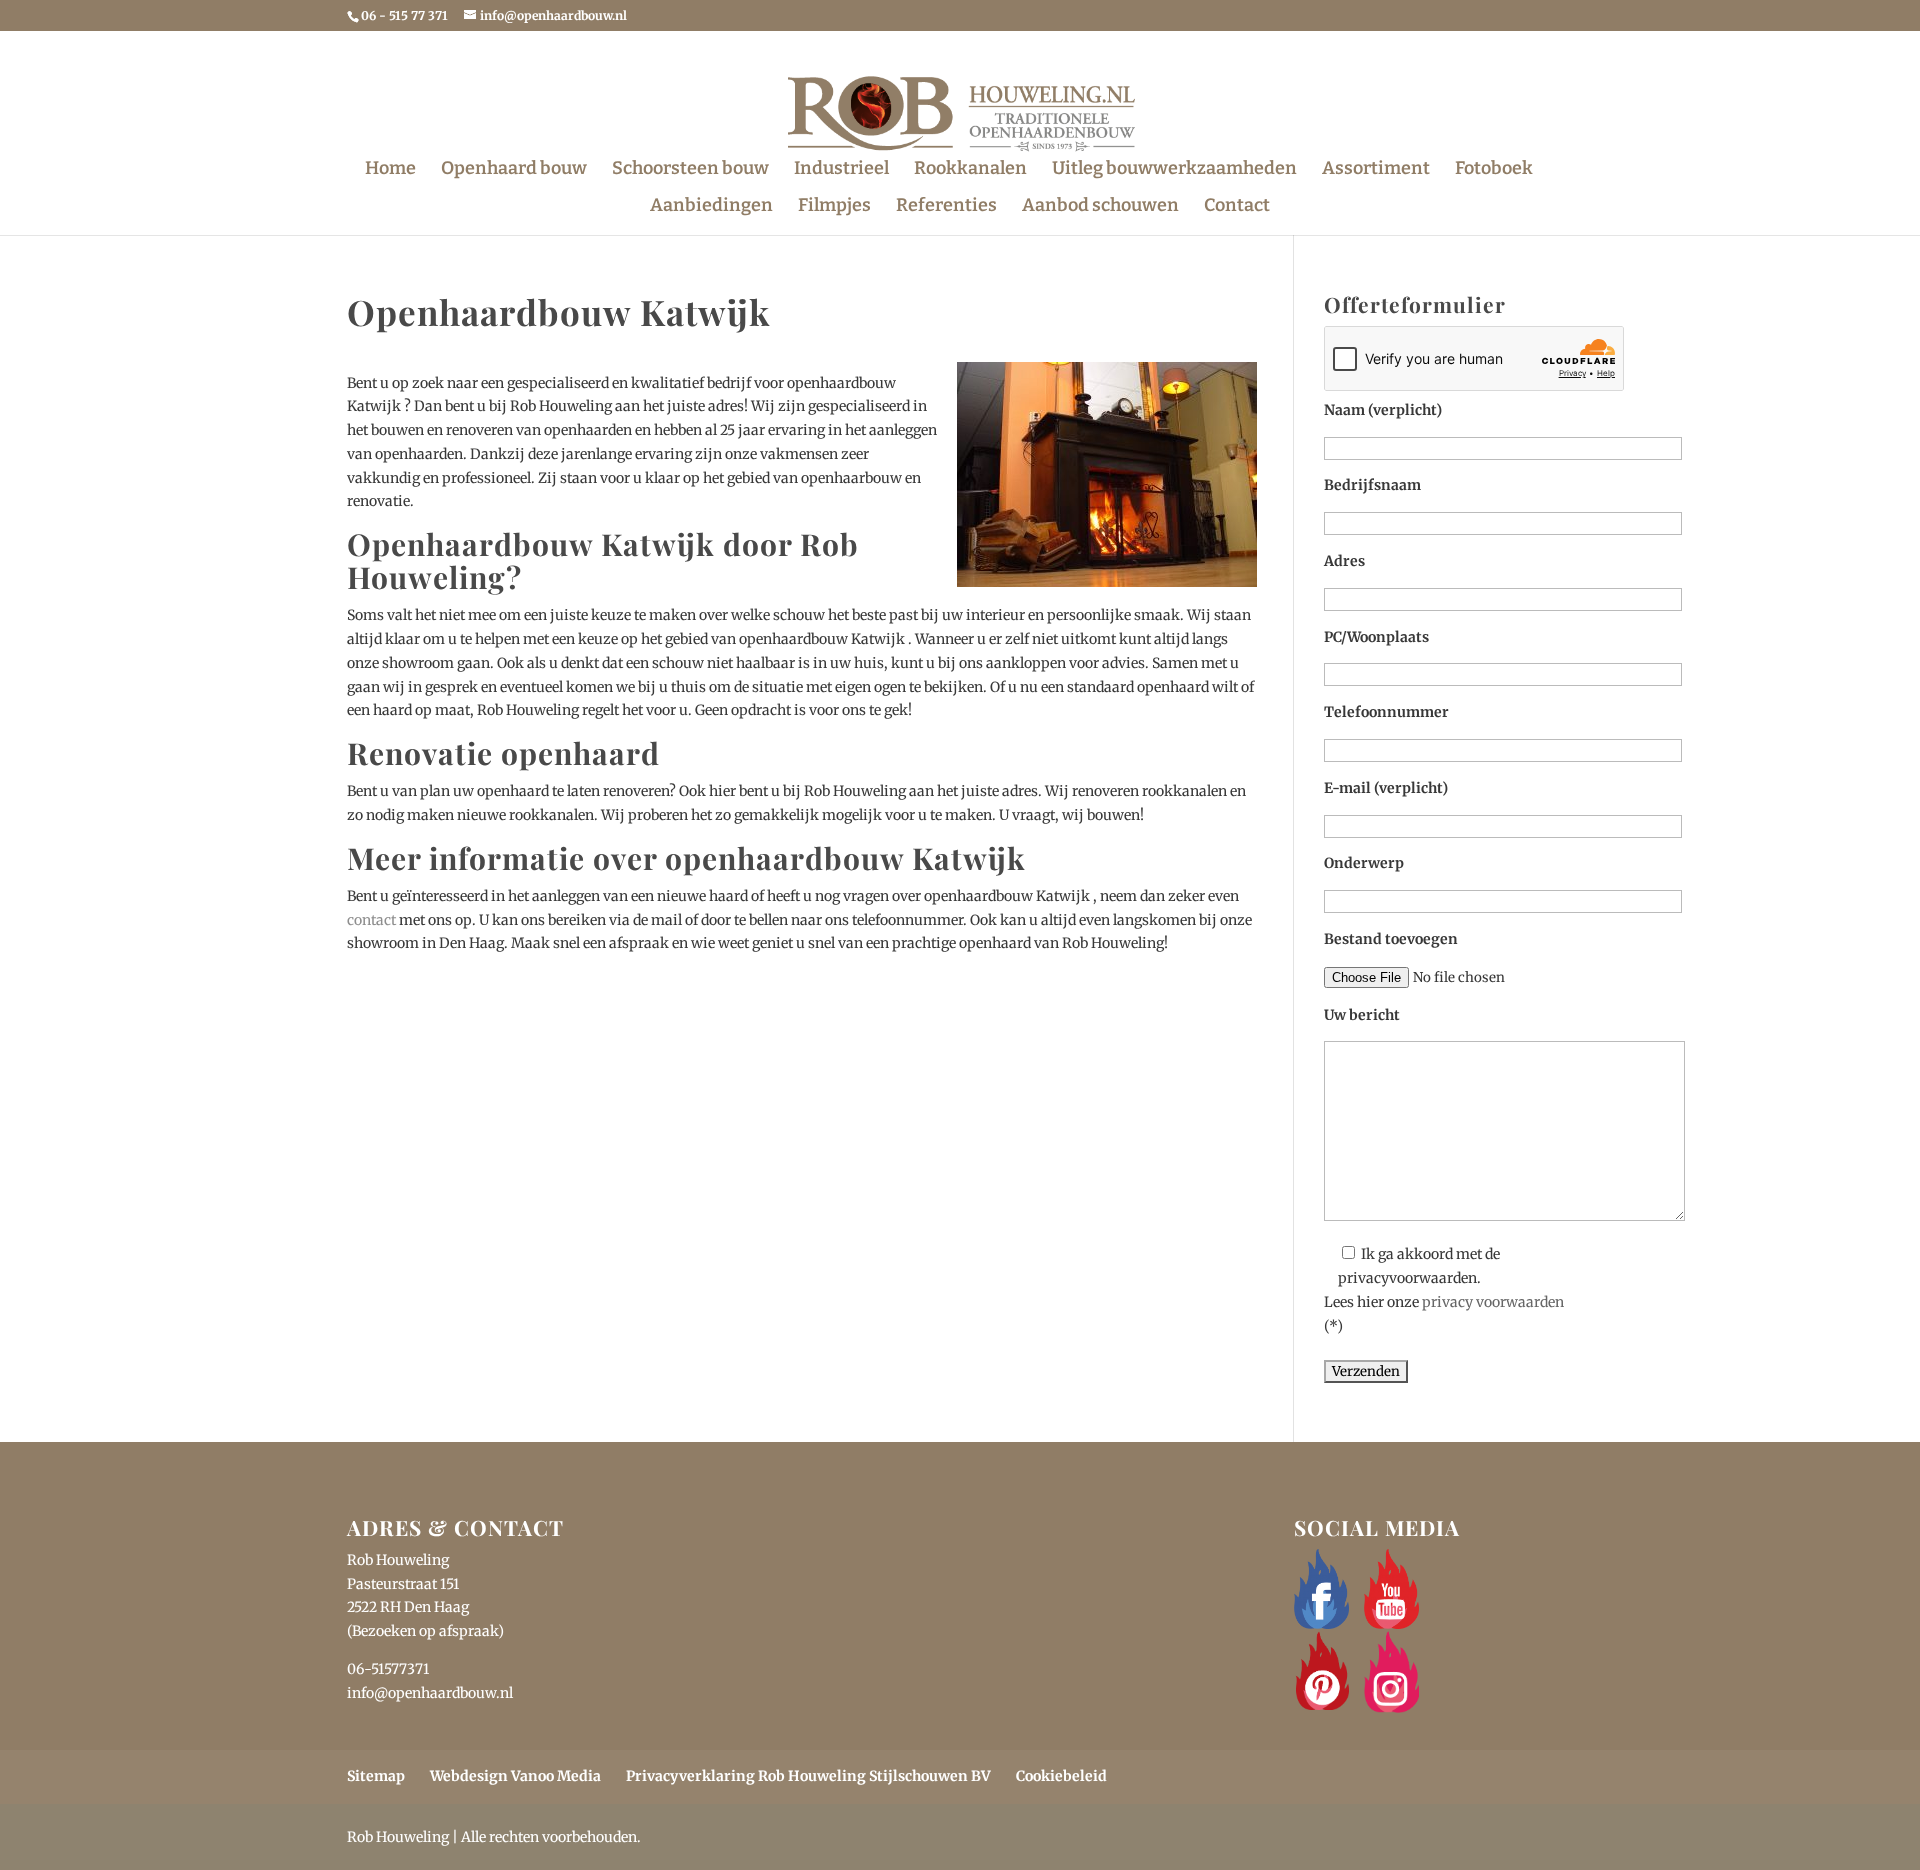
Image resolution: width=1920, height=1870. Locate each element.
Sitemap (376, 1776)
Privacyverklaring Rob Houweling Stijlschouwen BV (808, 1776)
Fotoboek (1494, 170)
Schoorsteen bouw (690, 170)
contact (371, 920)
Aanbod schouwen (1100, 207)
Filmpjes (834, 207)
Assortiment (1376, 170)
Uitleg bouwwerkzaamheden (1174, 170)
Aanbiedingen (711, 207)
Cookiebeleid (1061, 1776)
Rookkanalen (970, 170)
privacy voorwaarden (1493, 1302)
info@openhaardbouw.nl (430, 1693)
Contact (1237, 207)
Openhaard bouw (514, 170)
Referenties (946, 207)
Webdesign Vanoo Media (515, 1776)
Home (390, 170)
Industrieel (841, 170)
